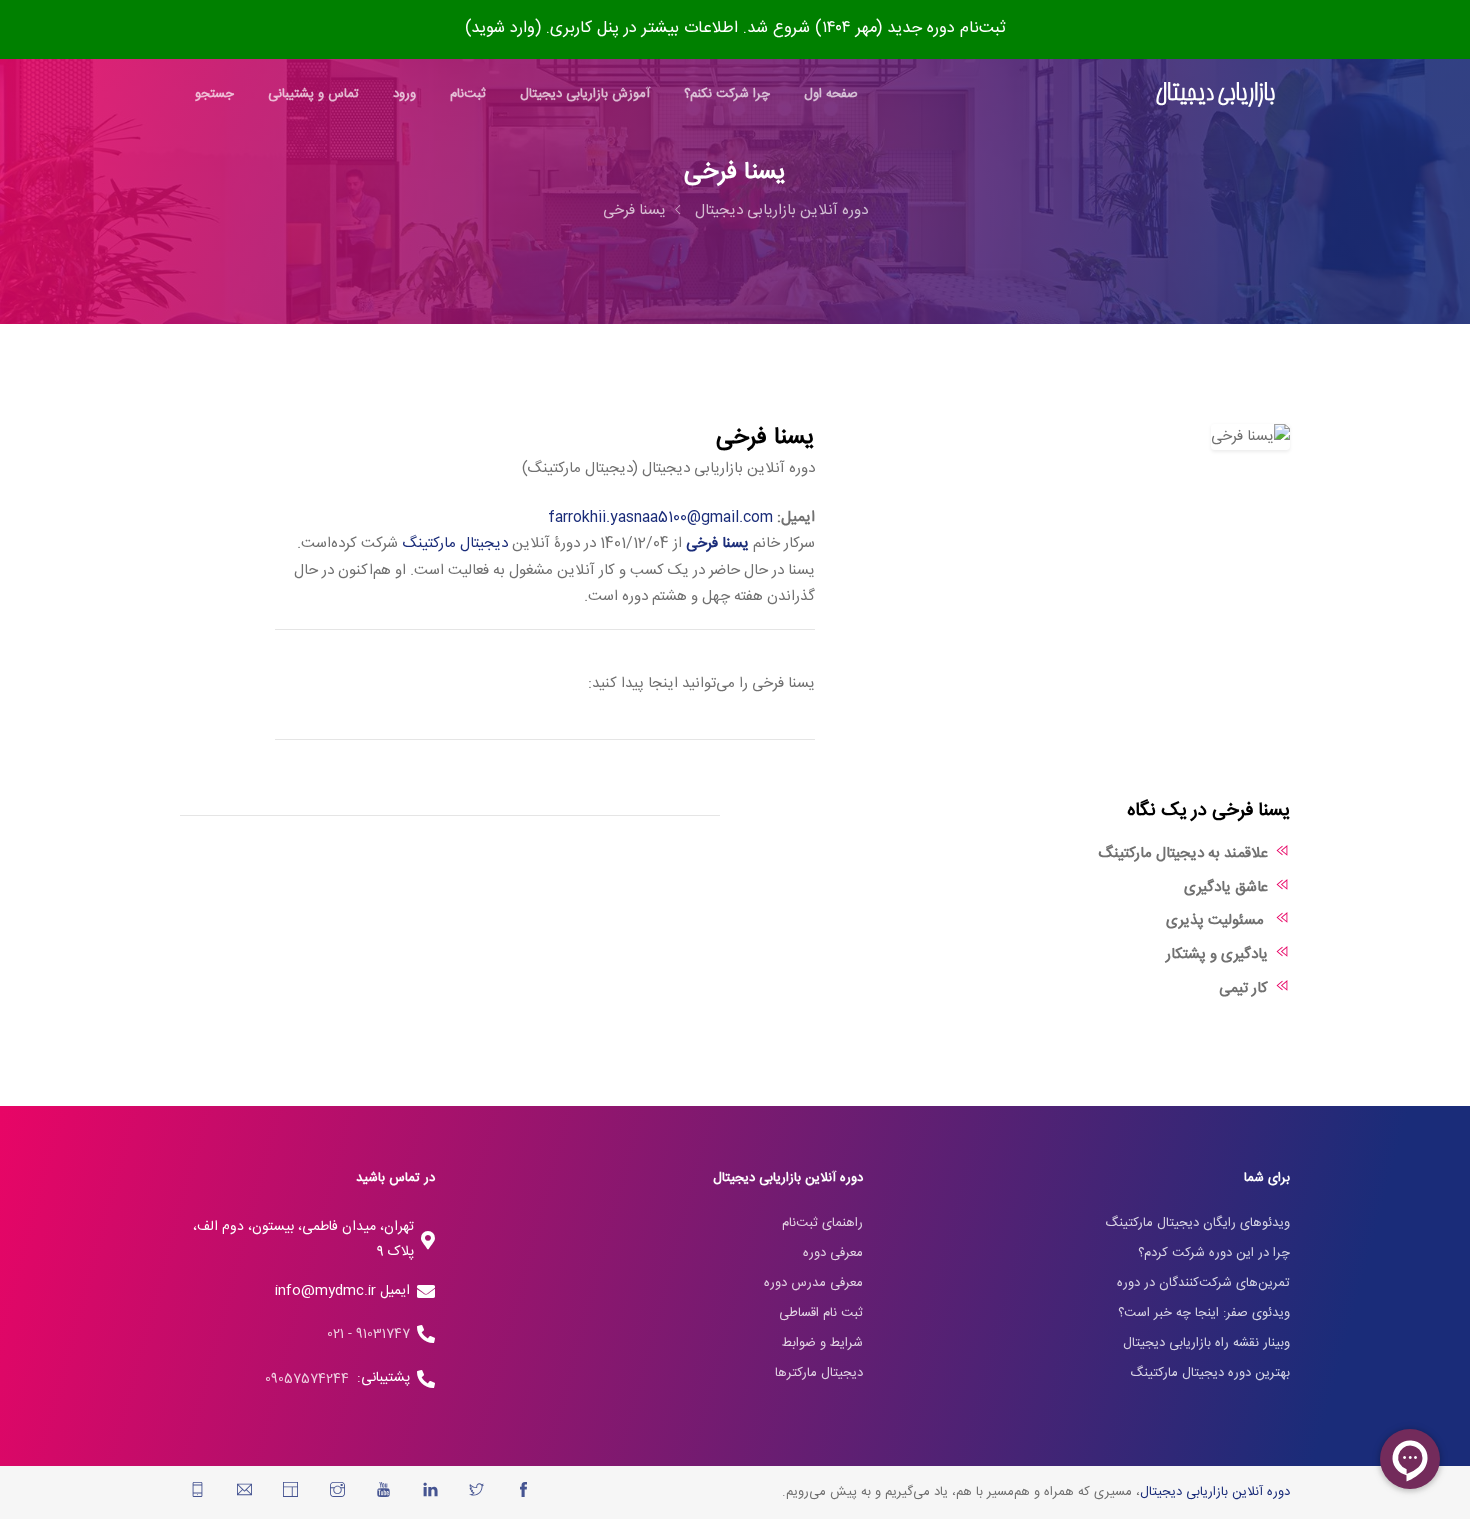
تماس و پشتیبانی (313, 94)
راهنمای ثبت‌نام (822, 1223)
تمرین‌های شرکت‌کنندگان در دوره (1203, 1283)
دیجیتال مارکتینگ (455, 543)
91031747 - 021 (368, 1334)
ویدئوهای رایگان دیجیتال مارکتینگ (1197, 1223)
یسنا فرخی (634, 210)
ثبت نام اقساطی (821, 1313)
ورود (404, 94)
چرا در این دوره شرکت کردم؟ (1214, 1253)
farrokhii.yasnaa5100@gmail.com (660, 517)
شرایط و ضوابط (822, 1343)
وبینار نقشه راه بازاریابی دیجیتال (1206, 1343)
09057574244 (311, 1379)
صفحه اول (831, 94)
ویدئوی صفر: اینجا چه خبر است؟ (1204, 1313)
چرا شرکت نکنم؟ (727, 94)
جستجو (214, 94)
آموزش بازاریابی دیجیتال (585, 94)
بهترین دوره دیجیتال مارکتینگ (1210, 1373)
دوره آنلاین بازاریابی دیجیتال (781, 210)
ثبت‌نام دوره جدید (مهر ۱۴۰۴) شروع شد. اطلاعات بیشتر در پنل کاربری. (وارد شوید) (735, 28)
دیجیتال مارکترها (819, 1373)
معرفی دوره (833, 1253)
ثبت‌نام (468, 94)
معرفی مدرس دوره (813, 1283)
